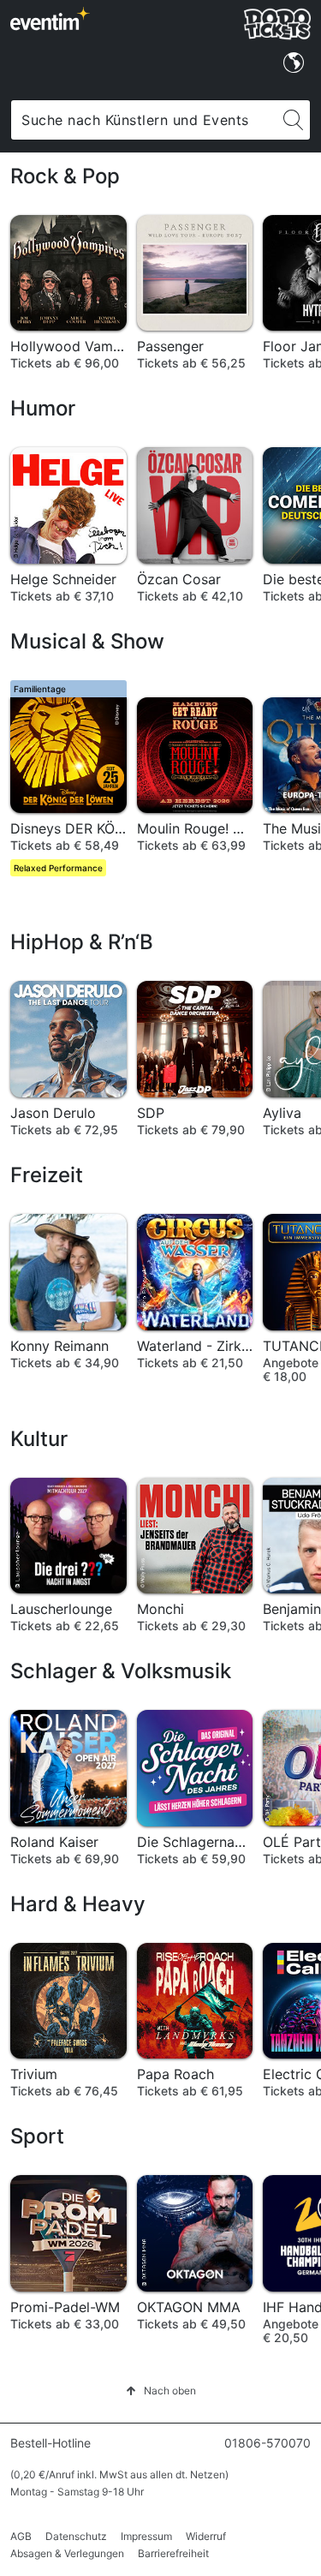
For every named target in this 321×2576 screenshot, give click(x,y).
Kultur (39, 1439)
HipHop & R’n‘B (82, 942)
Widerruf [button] (206, 2536)
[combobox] (144, 120)
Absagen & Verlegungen (67, 2553)
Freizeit (47, 1175)
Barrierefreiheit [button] (173, 2553)
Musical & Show (87, 641)
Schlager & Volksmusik (121, 1671)
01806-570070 (267, 2443)
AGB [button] (21, 2536)
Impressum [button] (146, 2536)
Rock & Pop (65, 176)
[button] (161, 2391)
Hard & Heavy (78, 1904)
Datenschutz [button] (76, 2536)
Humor (43, 408)
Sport (37, 2136)
